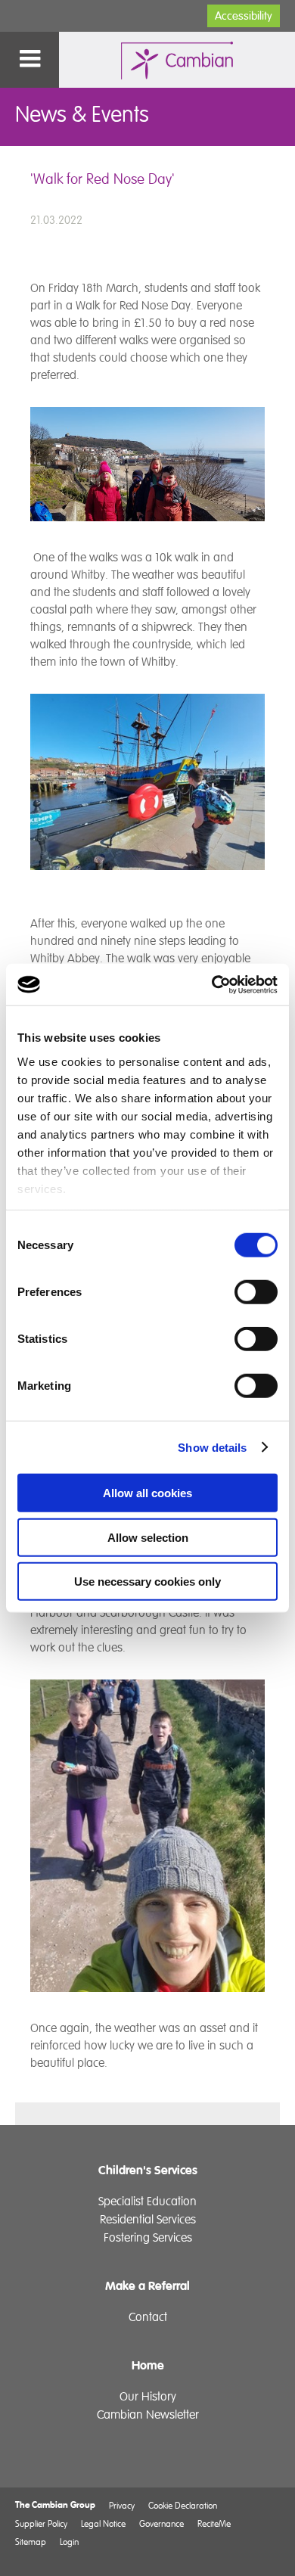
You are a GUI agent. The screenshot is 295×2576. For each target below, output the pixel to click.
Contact (148, 2317)
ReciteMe (214, 2523)
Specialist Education (147, 2202)
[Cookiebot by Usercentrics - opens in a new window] (212, 984)
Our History (148, 2397)
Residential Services (148, 2220)
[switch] (256, 1292)
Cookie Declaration (183, 2505)
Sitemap (31, 2542)
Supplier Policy (41, 2523)
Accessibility (244, 16)
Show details (212, 1447)
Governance (161, 2523)
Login (69, 2542)
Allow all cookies (147, 1493)
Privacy (122, 2505)
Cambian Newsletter (148, 2415)
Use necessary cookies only (147, 1582)
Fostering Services (148, 2238)
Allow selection (148, 1537)
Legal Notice (103, 2523)
